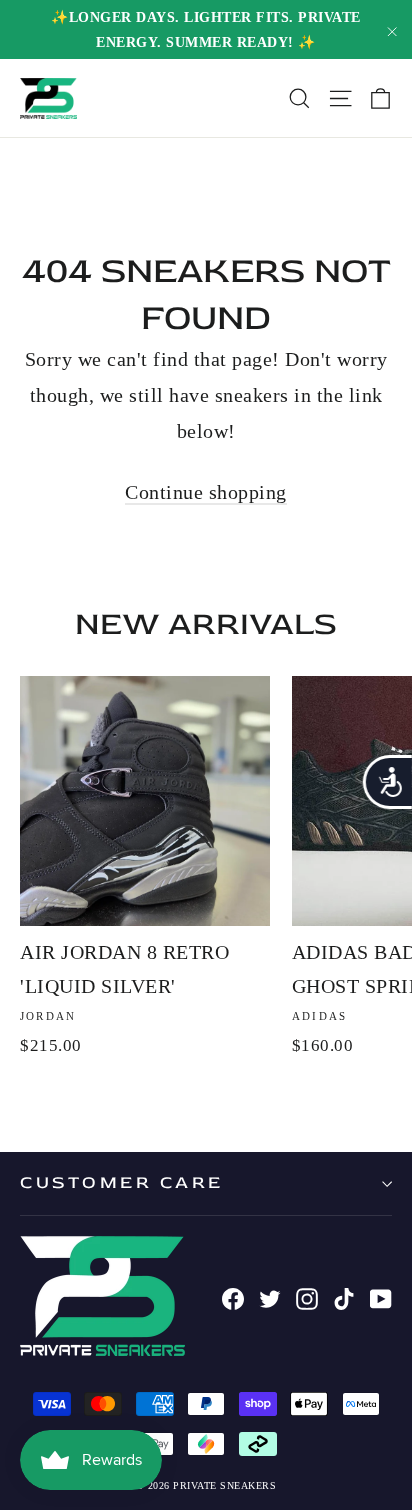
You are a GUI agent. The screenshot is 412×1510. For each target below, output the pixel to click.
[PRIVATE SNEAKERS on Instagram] (307, 1296)
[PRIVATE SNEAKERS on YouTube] (381, 1296)
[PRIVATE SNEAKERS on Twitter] (270, 1296)
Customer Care (122, 1182)
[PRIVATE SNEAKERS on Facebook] (233, 1296)
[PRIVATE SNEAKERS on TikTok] (344, 1296)
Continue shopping (206, 492)
